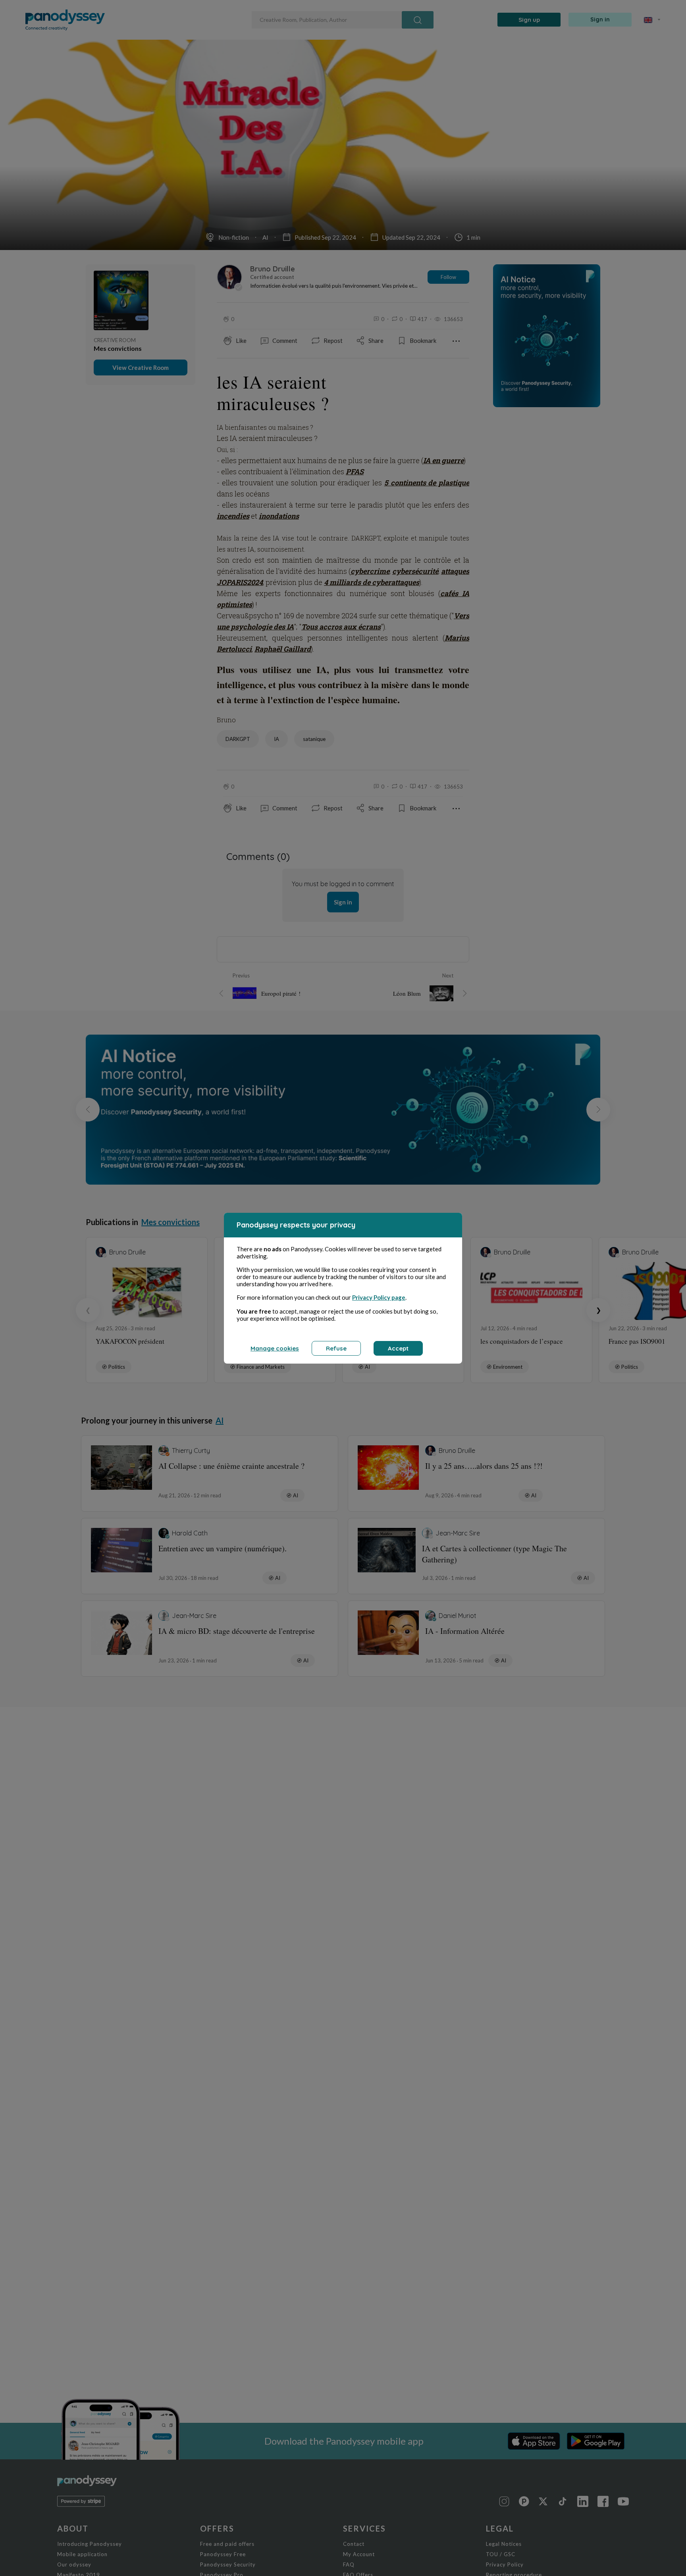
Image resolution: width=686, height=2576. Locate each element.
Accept (398, 1348)
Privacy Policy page (379, 1297)
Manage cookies (275, 1348)
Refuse (336, 1348)
